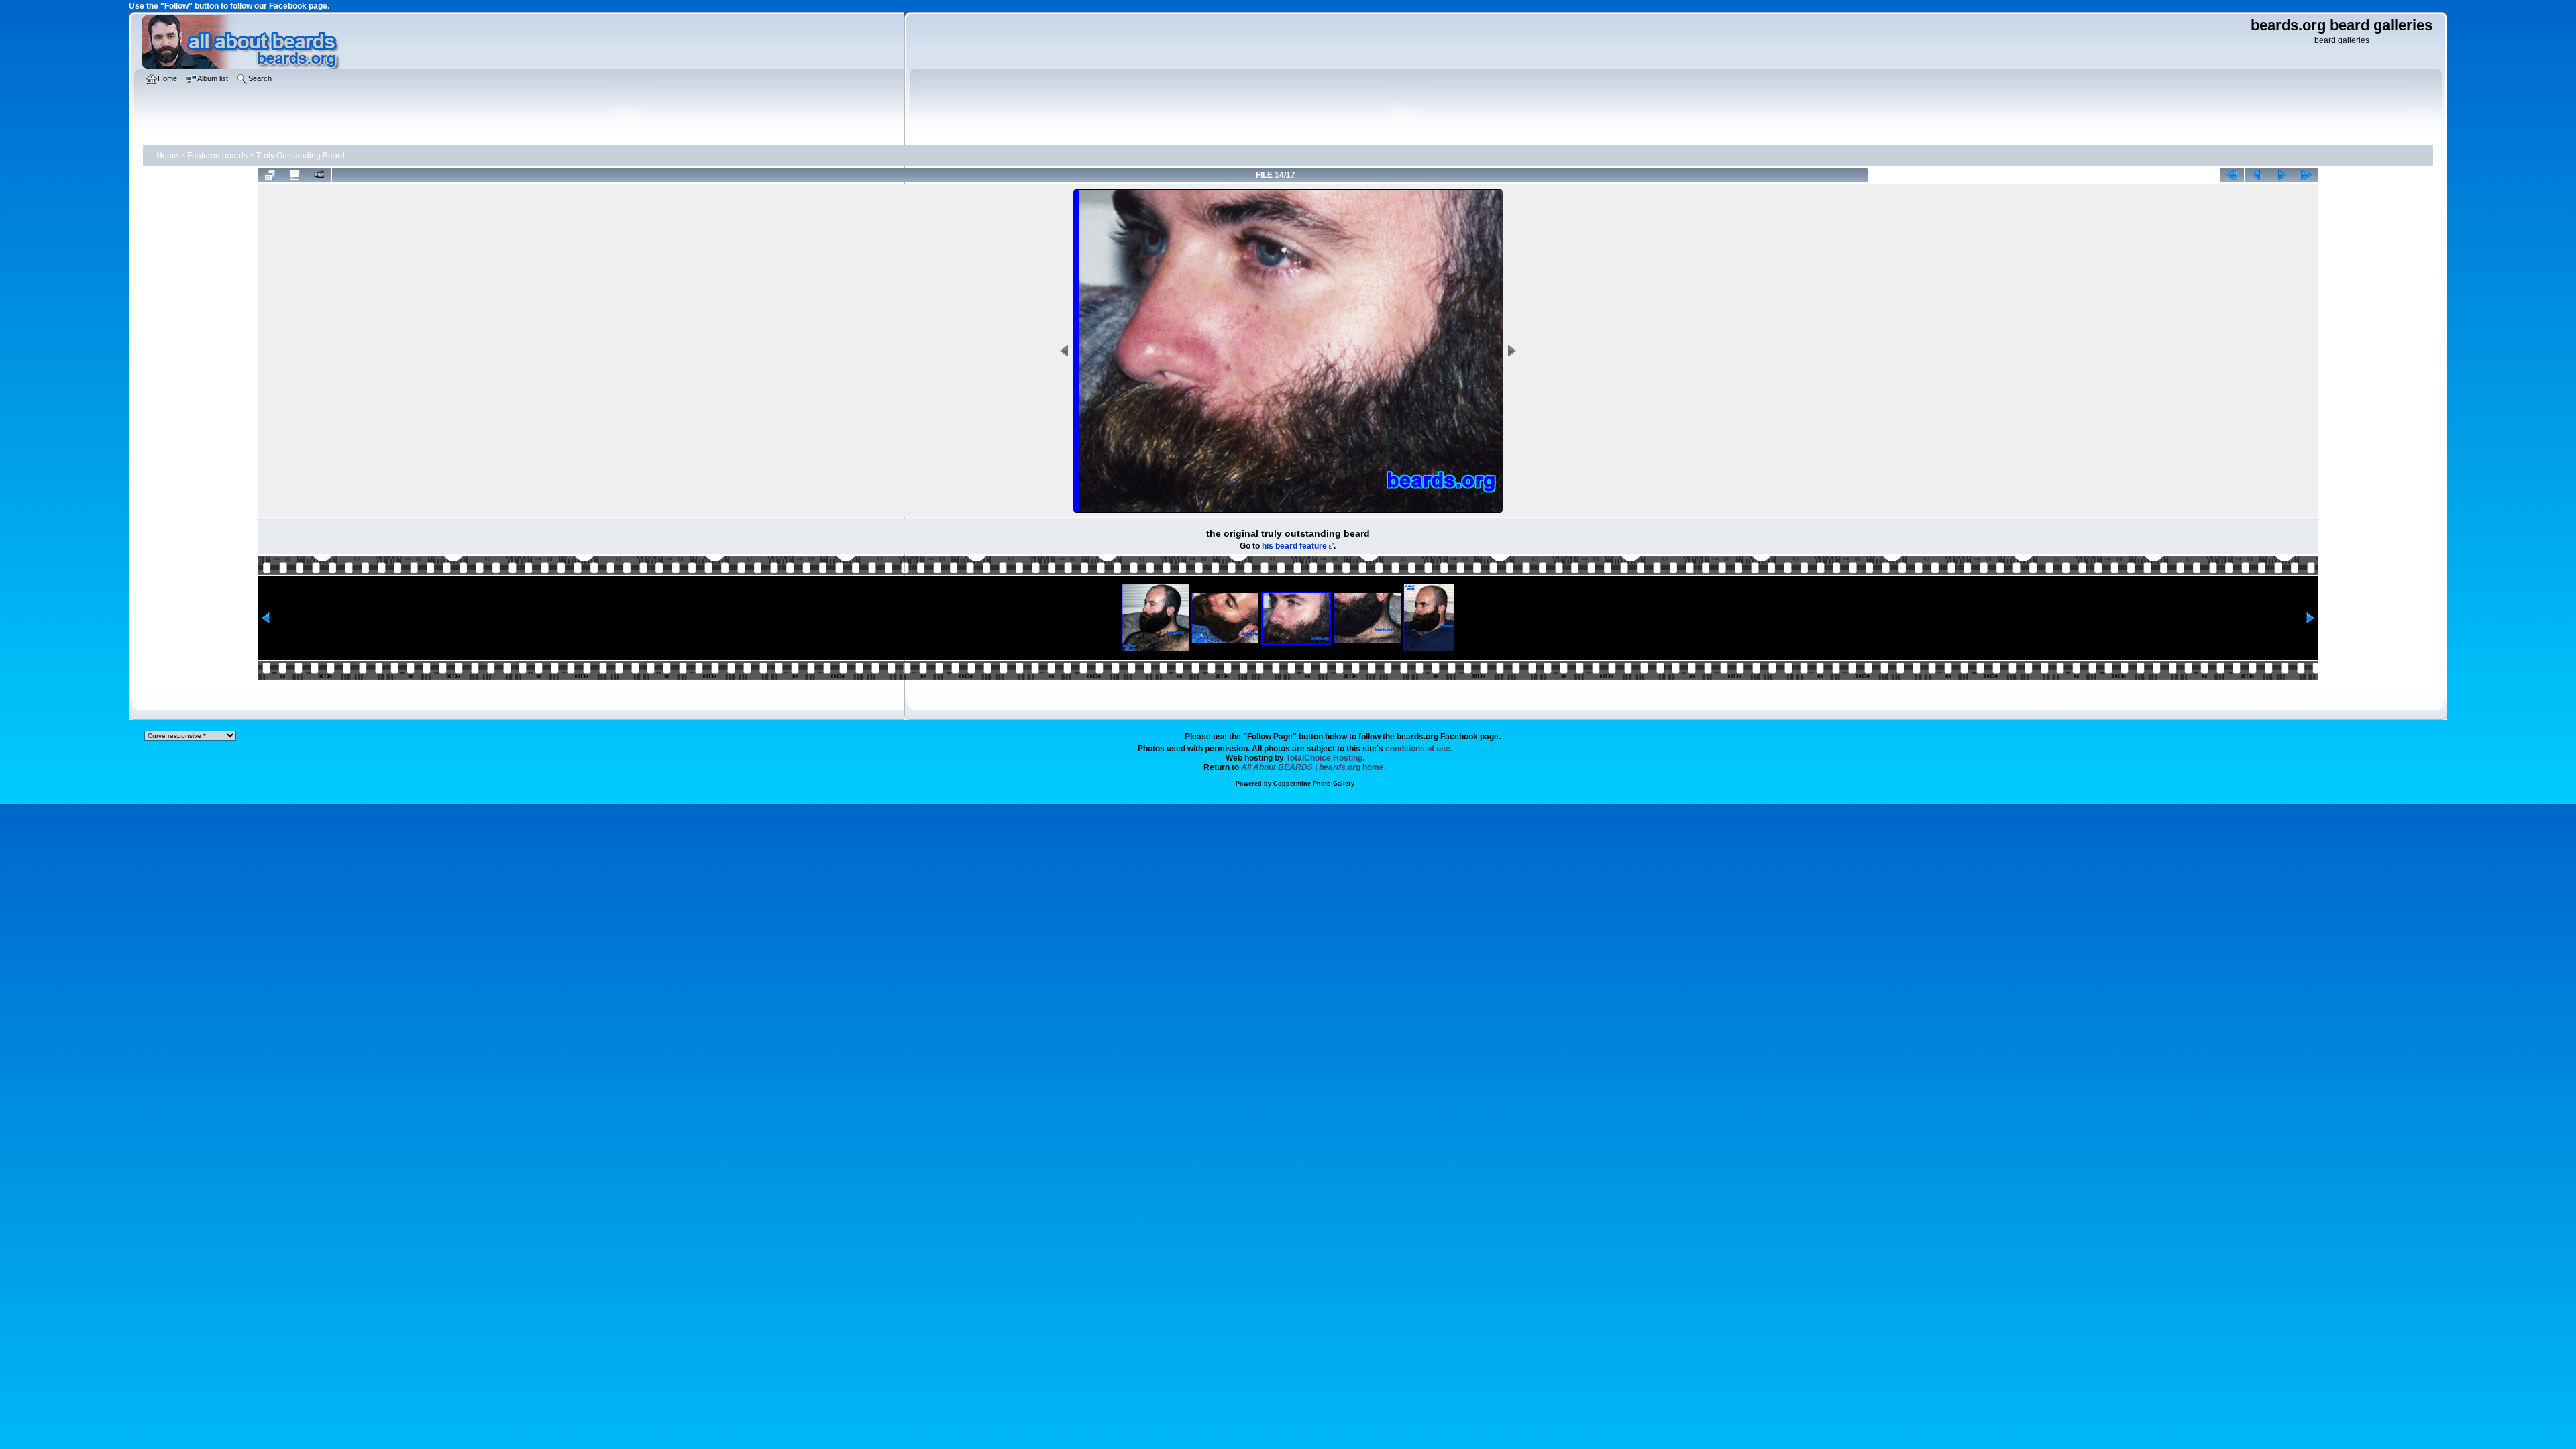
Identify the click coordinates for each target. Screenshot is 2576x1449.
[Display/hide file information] (294, 175)
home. (1313, 767)
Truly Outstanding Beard (301, 156)
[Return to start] (2232, 175)
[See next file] (2282, 175)
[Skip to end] (2306, 175)
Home (167, 156)
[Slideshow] (319, 175)
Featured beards (217, 156)
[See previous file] (2257, 175)
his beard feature (1294, 546)
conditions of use (1418, 749)
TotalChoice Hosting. (1325, 758)
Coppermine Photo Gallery (1314, 784)
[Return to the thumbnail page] (270, 175)
